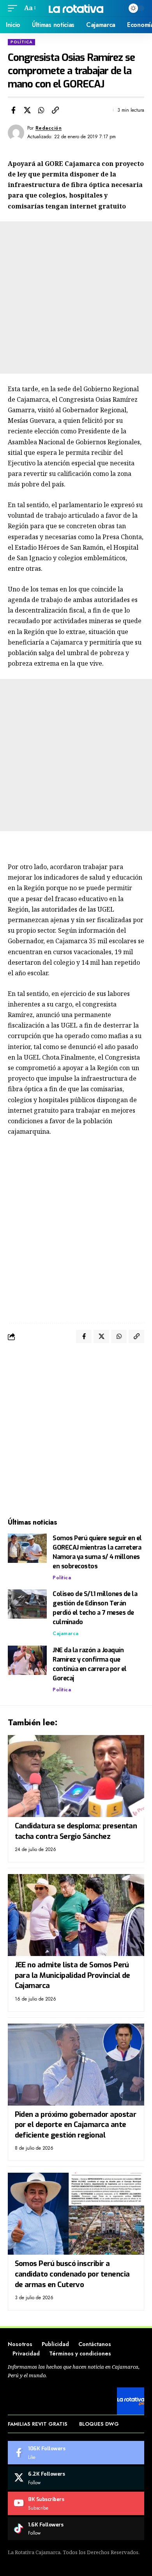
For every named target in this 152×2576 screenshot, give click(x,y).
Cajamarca (66, 1634)
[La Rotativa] (76, 8)
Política (21, 42)
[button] (14, 8)
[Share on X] (27, 110)
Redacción (49, 128)
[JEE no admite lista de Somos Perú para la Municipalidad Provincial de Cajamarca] (76, 1915)
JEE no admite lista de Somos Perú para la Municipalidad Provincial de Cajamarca (72, 1975)
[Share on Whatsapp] (41, 110)
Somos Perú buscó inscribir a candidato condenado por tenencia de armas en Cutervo (72, 2274)
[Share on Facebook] (13, 110)
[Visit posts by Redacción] (16, 133)
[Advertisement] (76, 298)
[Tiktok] (76, 2529)
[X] (76, 2478)
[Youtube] (76, 2503)
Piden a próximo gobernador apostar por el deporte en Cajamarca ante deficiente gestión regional (76, 2125)
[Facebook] (76, 2453)
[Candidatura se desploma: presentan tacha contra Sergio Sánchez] (76, 1776)
